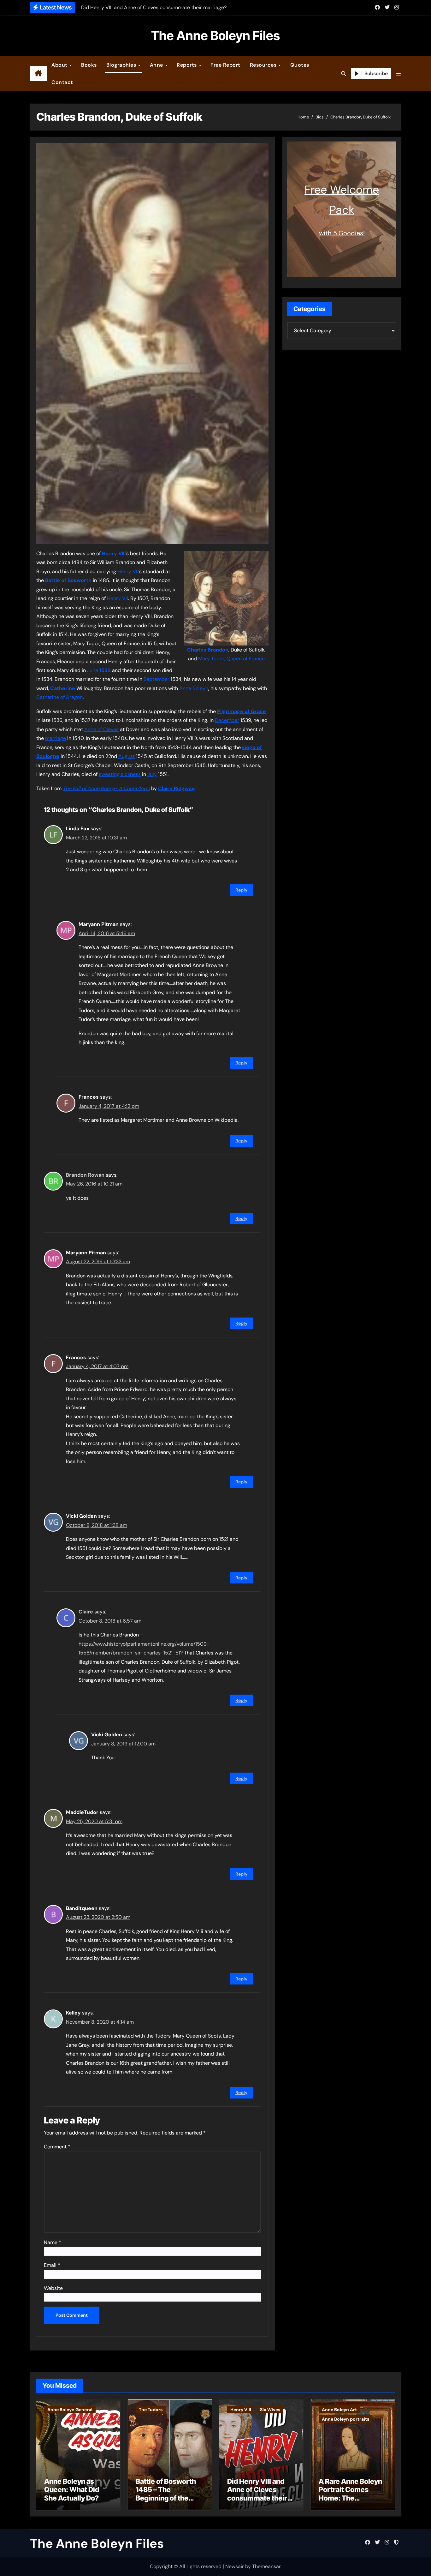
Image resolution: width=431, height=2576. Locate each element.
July (152, 774)
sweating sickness (120, 774)
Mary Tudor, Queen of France (231, 659)
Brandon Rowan (85, 1175)
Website (53, 2288)
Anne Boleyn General (70, 2410)
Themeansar (266, 2566)
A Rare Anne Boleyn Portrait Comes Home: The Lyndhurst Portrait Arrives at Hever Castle (350, 2502)
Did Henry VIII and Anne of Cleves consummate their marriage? (257, 2494)
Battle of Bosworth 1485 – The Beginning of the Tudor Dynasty (166, 2494)
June (93, 670)
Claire (86, 1612)
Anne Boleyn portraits (345, 2419)
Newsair (235, 2566)
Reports (187, 65)
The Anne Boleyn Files (215, 36)
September (156, 679)
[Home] (38, 74)
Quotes (300, 65)
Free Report (225, 65)
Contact (62, 82)
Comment (57, 2147)
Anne (157, 65)
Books (89, 65)
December (227, 720)
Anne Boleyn (194, 688)
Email (52, 2265)
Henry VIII (241, 2410)
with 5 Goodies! (342, 233)
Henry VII (128, 571)
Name (53, 2242)
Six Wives (270, 2410)
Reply (241, 890)
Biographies (122, 65)
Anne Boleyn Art (339, 2410)
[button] (399, 74)
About (60, 65)
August (127, 756)
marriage (56, 738)
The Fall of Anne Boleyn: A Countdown (106, 788)
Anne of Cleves (101, 729)
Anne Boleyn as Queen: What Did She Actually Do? (72, 2490)
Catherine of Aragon (59, 697)
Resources (264, 65)
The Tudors (151, 2410)
